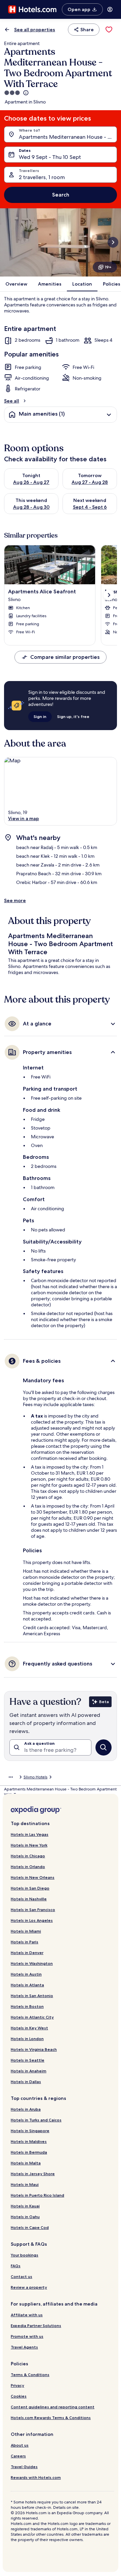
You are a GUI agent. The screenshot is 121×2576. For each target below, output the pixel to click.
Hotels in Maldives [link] (29, 2141)
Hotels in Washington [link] (32, 1963)
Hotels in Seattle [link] (28, 2060)
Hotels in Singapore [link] (30, 2131)
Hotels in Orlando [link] (28, 1867)
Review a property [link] (29, 2287)
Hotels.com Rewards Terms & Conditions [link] (51, 2418)
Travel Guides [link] (24, 2467)
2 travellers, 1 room (42, 177)
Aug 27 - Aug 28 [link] (90, 482)
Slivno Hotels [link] (35, 1777)
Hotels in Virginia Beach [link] (34, 2049)
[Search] (104, 1747)
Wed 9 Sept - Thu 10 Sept (50, 157)
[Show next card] (113, 242)
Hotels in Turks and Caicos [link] (36, 2120)
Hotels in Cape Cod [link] (30, 2227)
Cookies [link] (19, 2396)
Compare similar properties (65, 657)
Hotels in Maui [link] (25, 2184)
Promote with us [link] (27, 2336)
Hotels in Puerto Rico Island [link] (37, 2195)
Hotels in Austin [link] (26, 1974)
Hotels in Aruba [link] (26, 2109)
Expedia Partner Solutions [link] (36, 2326)
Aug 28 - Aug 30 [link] (31, 507)
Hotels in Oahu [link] (25, 2217)
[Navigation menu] (110, 9)
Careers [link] (18, 2456)
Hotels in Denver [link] (27, 1953)
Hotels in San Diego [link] (30, 1888)
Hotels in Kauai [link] (25, 2206)
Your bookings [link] (25, 2255)
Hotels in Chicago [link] (28, 1856)
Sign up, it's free (73, 716)
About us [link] (20, 2445)
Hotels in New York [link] (29, 1845)
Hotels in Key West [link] (29, 2028)
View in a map (24, 818)
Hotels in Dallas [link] (26, 2082)
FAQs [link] (16, 2266)
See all (12, 401)
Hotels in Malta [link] (26, 2163)
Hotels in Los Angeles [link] (32, 1920)
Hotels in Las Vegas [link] (30, 1834)
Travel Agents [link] (24, 2347)
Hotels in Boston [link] (27, 2006)
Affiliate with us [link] (27, 2315)
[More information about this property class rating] (25, 93)
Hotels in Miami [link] (26, 1931)
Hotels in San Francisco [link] (33, 1910)
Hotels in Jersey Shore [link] (33, 2174)
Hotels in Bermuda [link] (29, 2152)
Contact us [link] (22, 2276)
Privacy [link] (17, 2385)
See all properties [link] (35, 30)
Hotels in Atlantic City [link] (32, 2017)
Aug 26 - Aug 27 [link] (31, 482)
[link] (109, 30)
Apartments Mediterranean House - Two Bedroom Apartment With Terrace (68, 137)
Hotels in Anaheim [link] (29, 2071)
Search (61, 195)
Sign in (40, 716)
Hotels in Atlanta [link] (27, 1985)
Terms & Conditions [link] (30, 2375)
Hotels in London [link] (27, 2039)
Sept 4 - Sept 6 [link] (90, 507)
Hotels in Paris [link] (25, 1942)
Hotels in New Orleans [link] (33, 1877)
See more (15, 900)
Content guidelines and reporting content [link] (53, 2407)
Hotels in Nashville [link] (29, 1899)
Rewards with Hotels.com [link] (36, 2477)
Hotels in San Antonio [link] (32, 1996)
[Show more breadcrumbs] (11, 1777)
